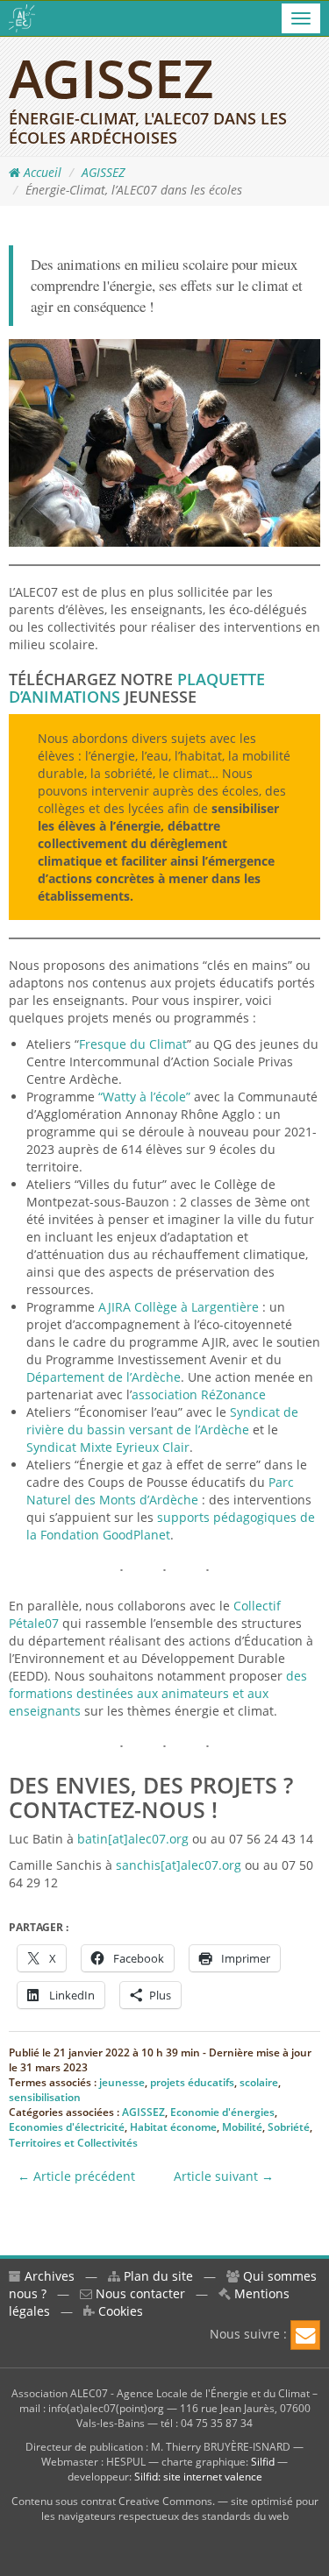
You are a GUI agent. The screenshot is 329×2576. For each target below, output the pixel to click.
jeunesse (122, 2082)
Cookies (119, 2311)
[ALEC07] (22, 18)
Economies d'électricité (67, 2127)
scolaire (259, 2082)
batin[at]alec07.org (133, 1839)
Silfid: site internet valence (198, 2477)
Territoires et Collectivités (73, 2143)
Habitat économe (173, 2127)
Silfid (263, 2462)
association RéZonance (199, 1394)
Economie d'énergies (222, 2112)
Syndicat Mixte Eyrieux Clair (108, 1447)
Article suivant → (224, 2176)
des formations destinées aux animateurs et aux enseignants (158, 1693)
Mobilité (242, 2127)
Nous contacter (139, 2293)
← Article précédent (76, 2176)
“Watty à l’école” (143, 1097)
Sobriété (289, 2127)
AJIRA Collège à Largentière (179, 1307)
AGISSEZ (103, 172)
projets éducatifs (192, 2082)
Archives (48, 2276)
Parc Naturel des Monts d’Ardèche (160, 1491)
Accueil (41, 172)
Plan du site (157, 2276)
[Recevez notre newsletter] (305, 2335)
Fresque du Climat (133, 1044)
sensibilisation (45, 2097)
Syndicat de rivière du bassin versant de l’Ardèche (162, 1421)
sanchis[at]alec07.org (179, 1865)
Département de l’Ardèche (104, 1377)
